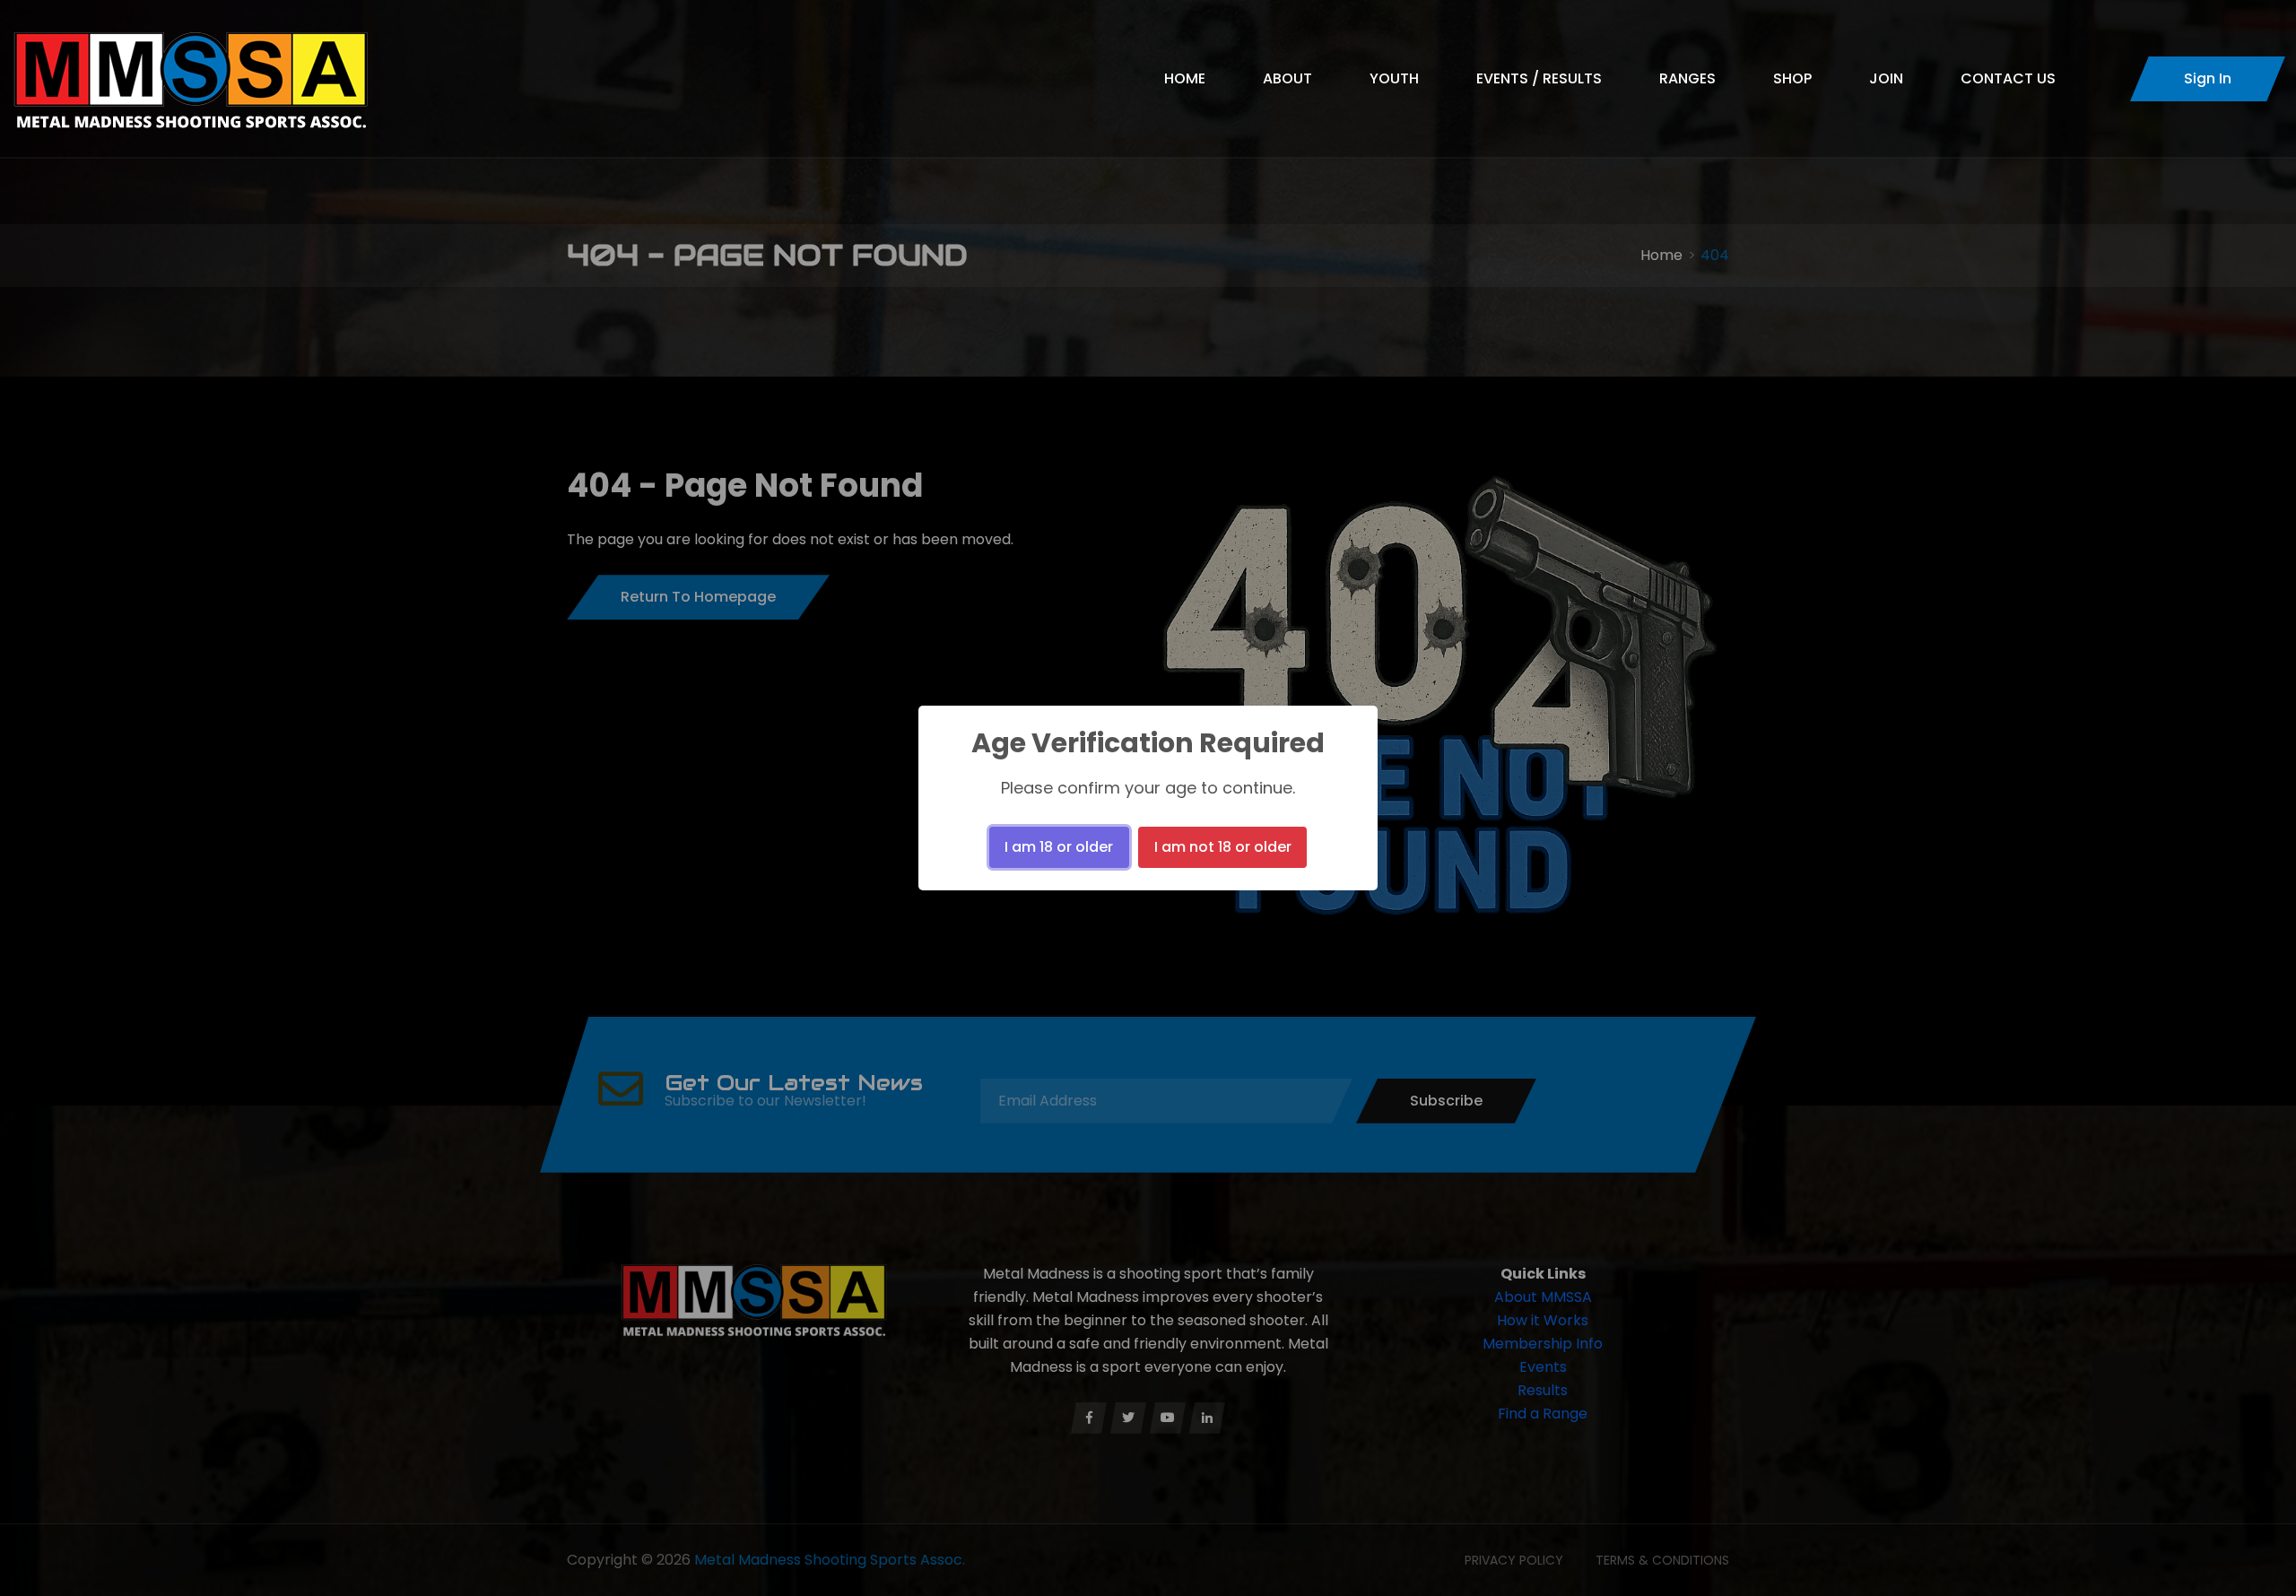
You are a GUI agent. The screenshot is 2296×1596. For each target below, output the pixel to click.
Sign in (2208, 78)
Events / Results (1539, 78)
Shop (1792, 78)
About (1287, 78)
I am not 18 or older (1223, 847)
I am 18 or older (1059, 847)
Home (1185, 78)
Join (1886, 78)
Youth (1394, 78)
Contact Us (2008, 78)
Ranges (1687, 78)
